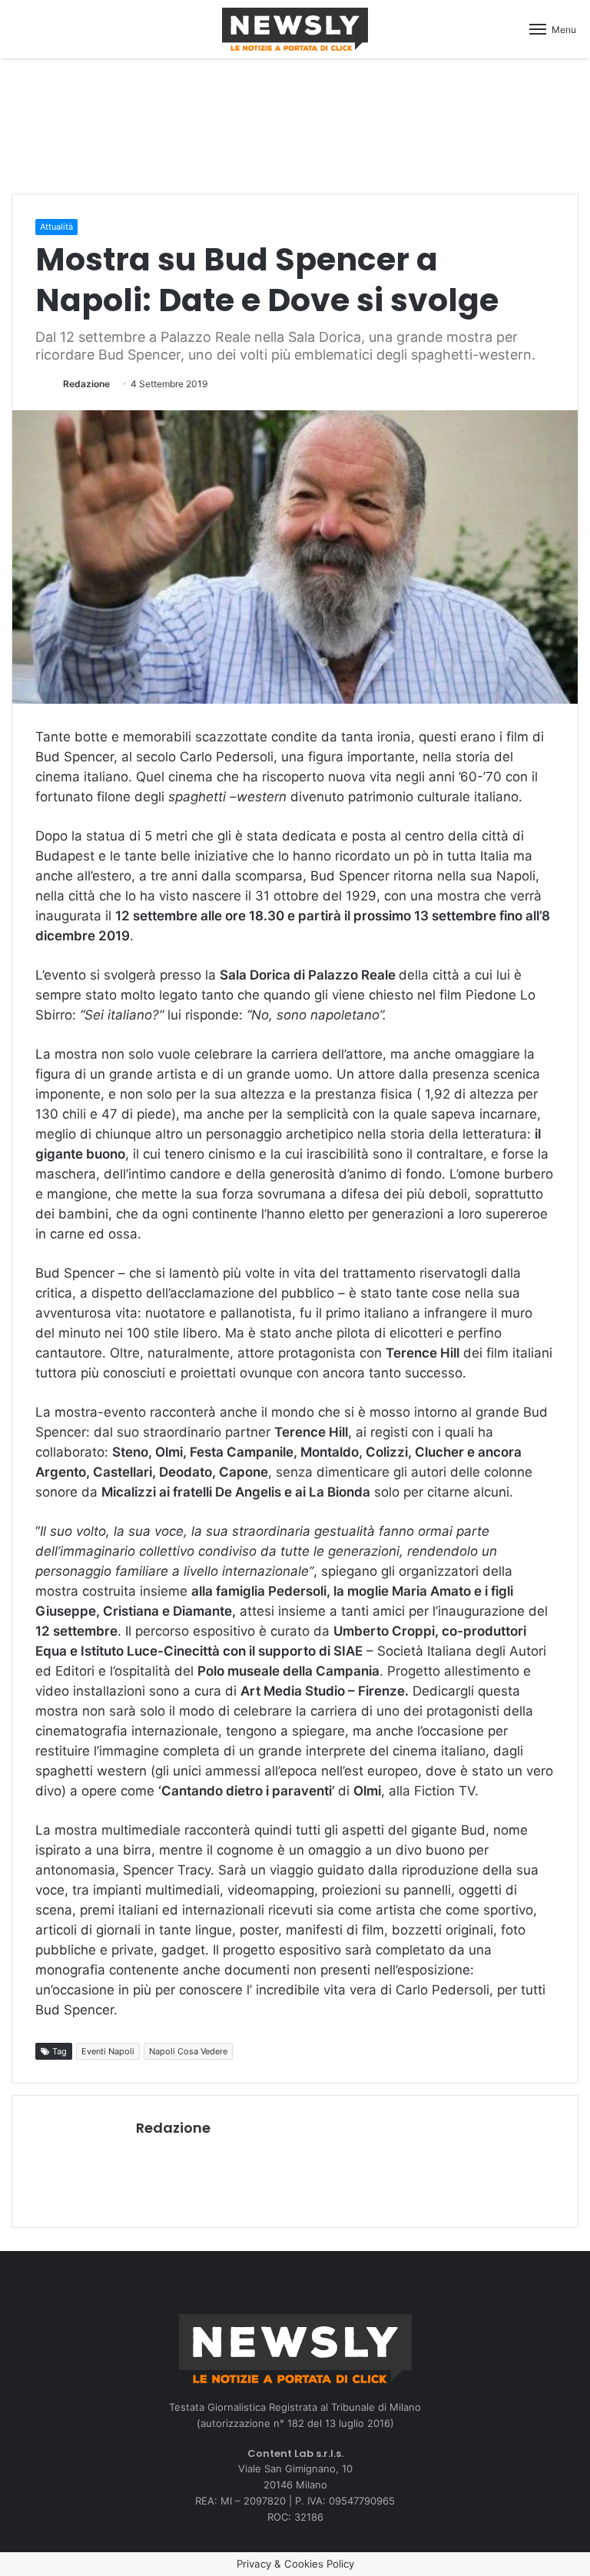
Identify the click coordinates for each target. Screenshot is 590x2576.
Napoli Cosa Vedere (188, 2051)
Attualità (56, 227)
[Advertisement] (295, 124)
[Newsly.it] (295, 29)
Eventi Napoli (108, 2051)
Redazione (86, 384)
